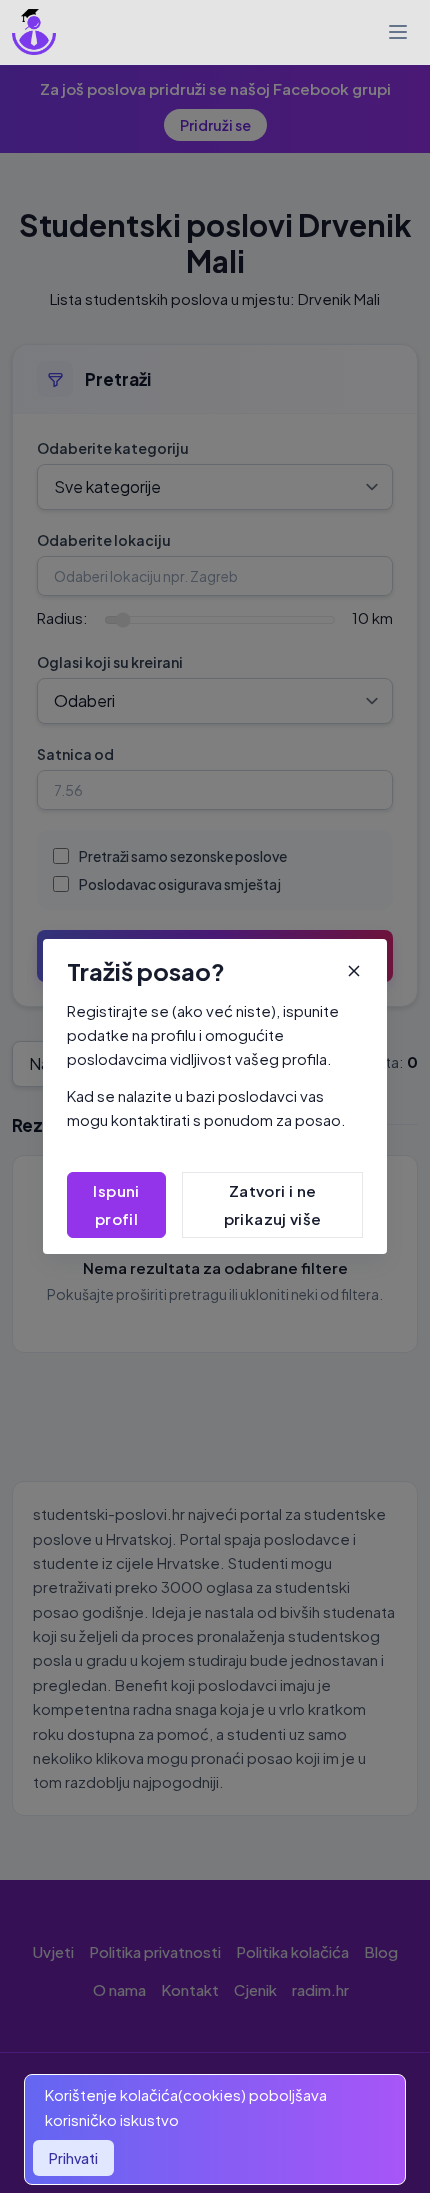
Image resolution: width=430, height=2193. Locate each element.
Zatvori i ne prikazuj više (273, 1204)
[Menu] (398, 32)
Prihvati (73, 2158)
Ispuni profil (116, 1204)
